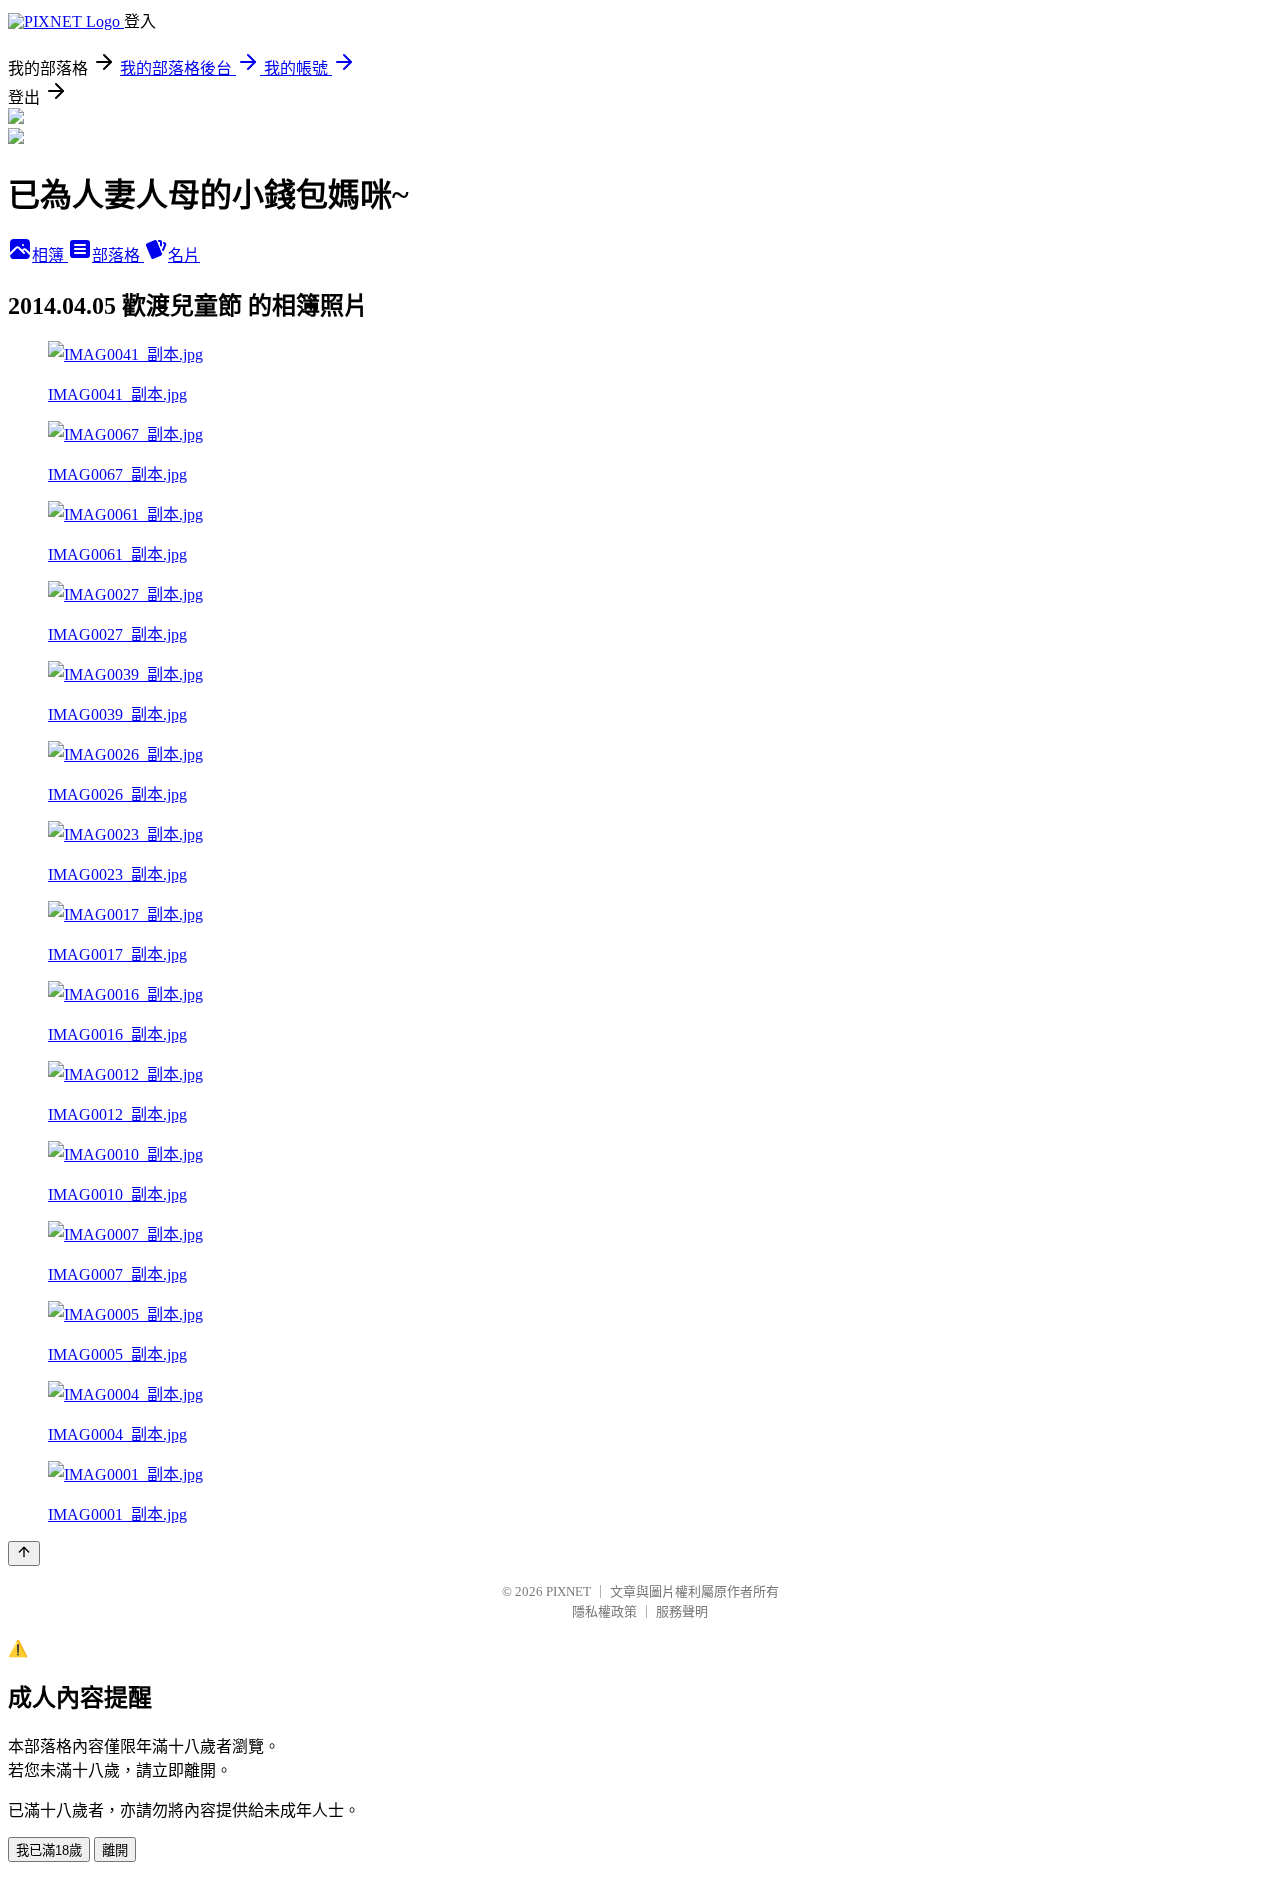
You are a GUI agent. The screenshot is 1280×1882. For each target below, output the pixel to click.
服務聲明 (682, 1611)
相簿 (50, 255)
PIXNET (568, 1591)
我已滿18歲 (49, 1850)
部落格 (118, 255)
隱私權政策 (604, 1611)
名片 (184, 255)
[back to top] (24, 1553)
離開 (115, 1850)
